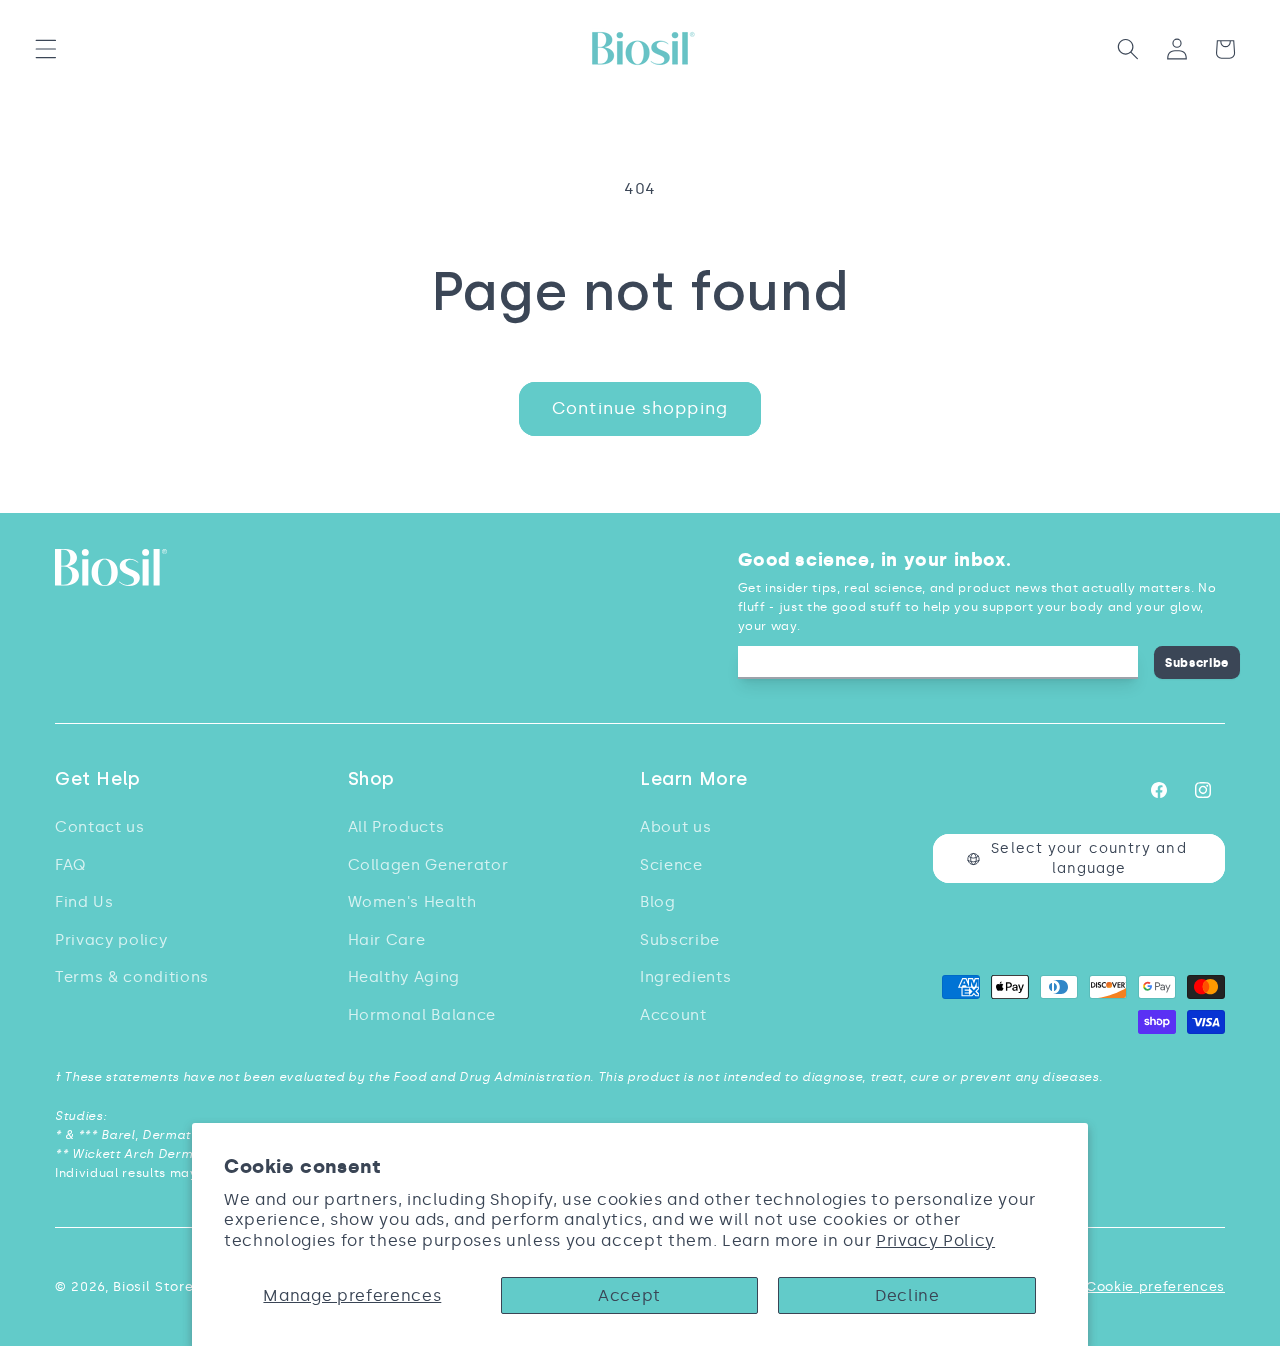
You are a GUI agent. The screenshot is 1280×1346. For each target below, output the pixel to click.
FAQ (70, 864)
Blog (658, 901)
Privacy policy (111, 939)
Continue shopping (640, 408)
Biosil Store (153, 1286)
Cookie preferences (1155, 1286)
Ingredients (685, 976)
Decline (907, 1295)
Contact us (100, 826)
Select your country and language (1088, 858)
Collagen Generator (428, 864)
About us (675, 826)
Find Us (84, 901)
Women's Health (412, 901)
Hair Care (387, 939)
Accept (629, 1295)
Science (671, 864)
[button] (46, 49)
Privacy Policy (935, 1240)
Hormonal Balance (422, 1014)
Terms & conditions (132, 976)
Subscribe (1197, 662)
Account (673, 1014)
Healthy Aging (404, 976)
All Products (396, 826)
